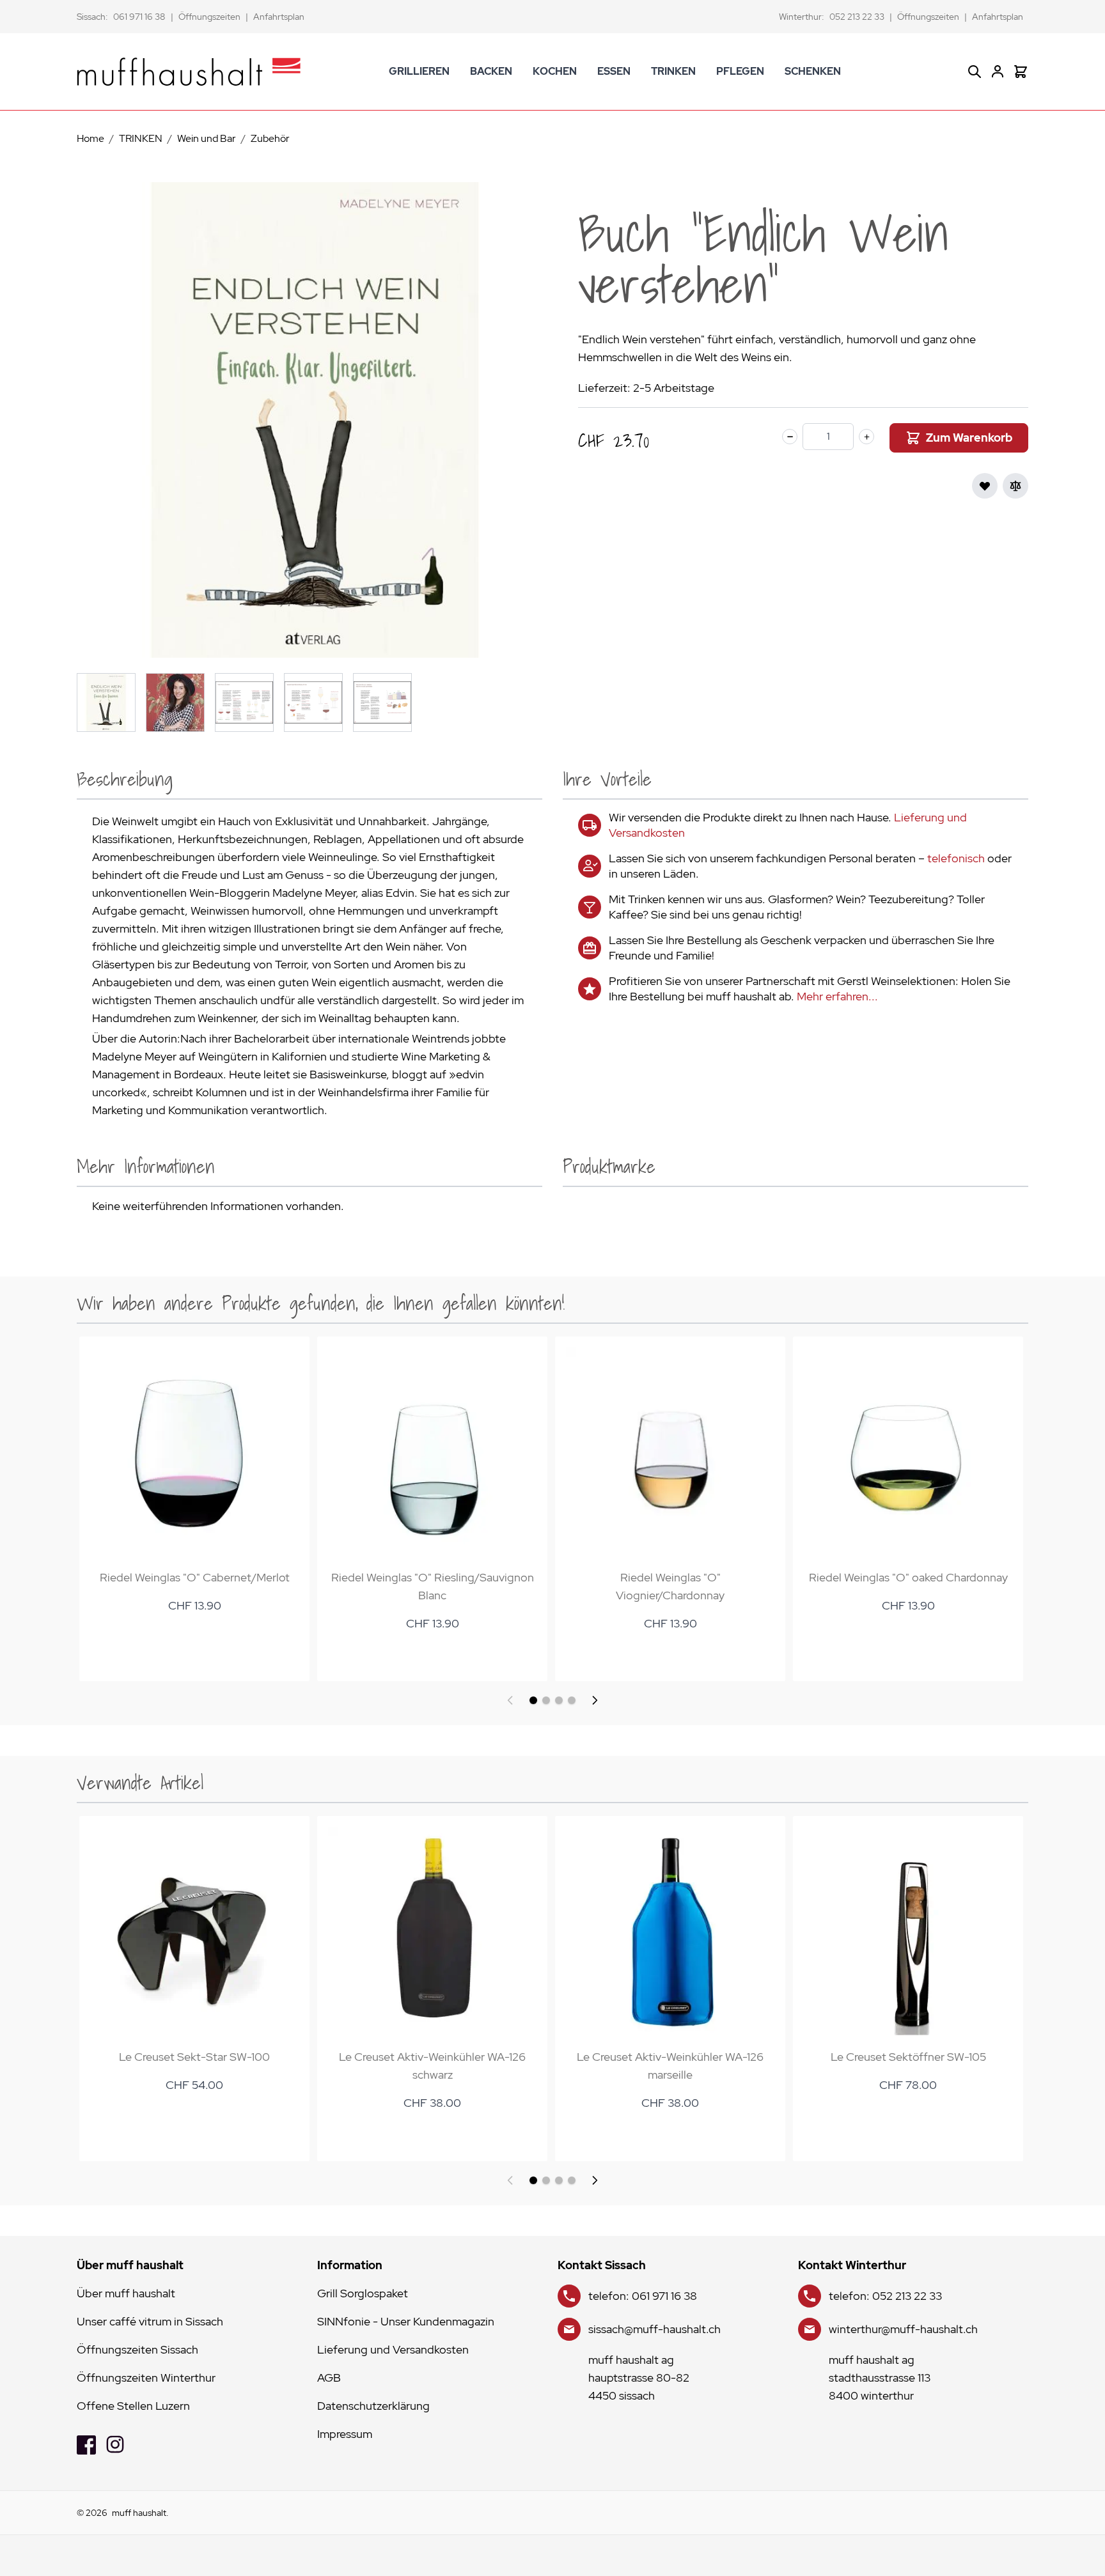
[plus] (866, 437)
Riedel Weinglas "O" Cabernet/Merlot (195, 1577)
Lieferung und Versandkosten (393, 2349)
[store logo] (189, 72)
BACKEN (491, 71)
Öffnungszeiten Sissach (137, 2349)
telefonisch (956, 858)
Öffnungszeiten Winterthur (146, 2378)
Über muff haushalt (126, 2293)
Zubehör (270, 138)
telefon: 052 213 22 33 (885, 2296)
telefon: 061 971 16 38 (643, 2296)
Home (90, 138)
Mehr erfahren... (837, 996)
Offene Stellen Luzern (133, 2406)
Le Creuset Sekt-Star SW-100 (194, 2057)
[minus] (790, 437)
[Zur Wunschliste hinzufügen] (985, 486)
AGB (329, 2378)
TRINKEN (673, 71)
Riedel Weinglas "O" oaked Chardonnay (908, 1577)
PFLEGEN (740, 71)
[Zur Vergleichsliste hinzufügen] (1015, 486)
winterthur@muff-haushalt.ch (903, 2329)
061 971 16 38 (139, 17)
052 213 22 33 (857, 17)
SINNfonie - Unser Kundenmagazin (406, 2321)
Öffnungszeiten (209, 17)
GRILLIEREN (419, 71)
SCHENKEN (813, 71)
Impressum (345, 2434)
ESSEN (614, 71)
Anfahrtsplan (279, 17)
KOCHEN (555, 71)
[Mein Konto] (998, 72)
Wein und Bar (207, 138)
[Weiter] (595, 1700)
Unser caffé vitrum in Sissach (150, 2321)
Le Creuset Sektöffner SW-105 (908, 2057)
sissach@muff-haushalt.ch (654, 2329)
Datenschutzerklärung (373, 2406)
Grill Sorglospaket (363, 2293)
